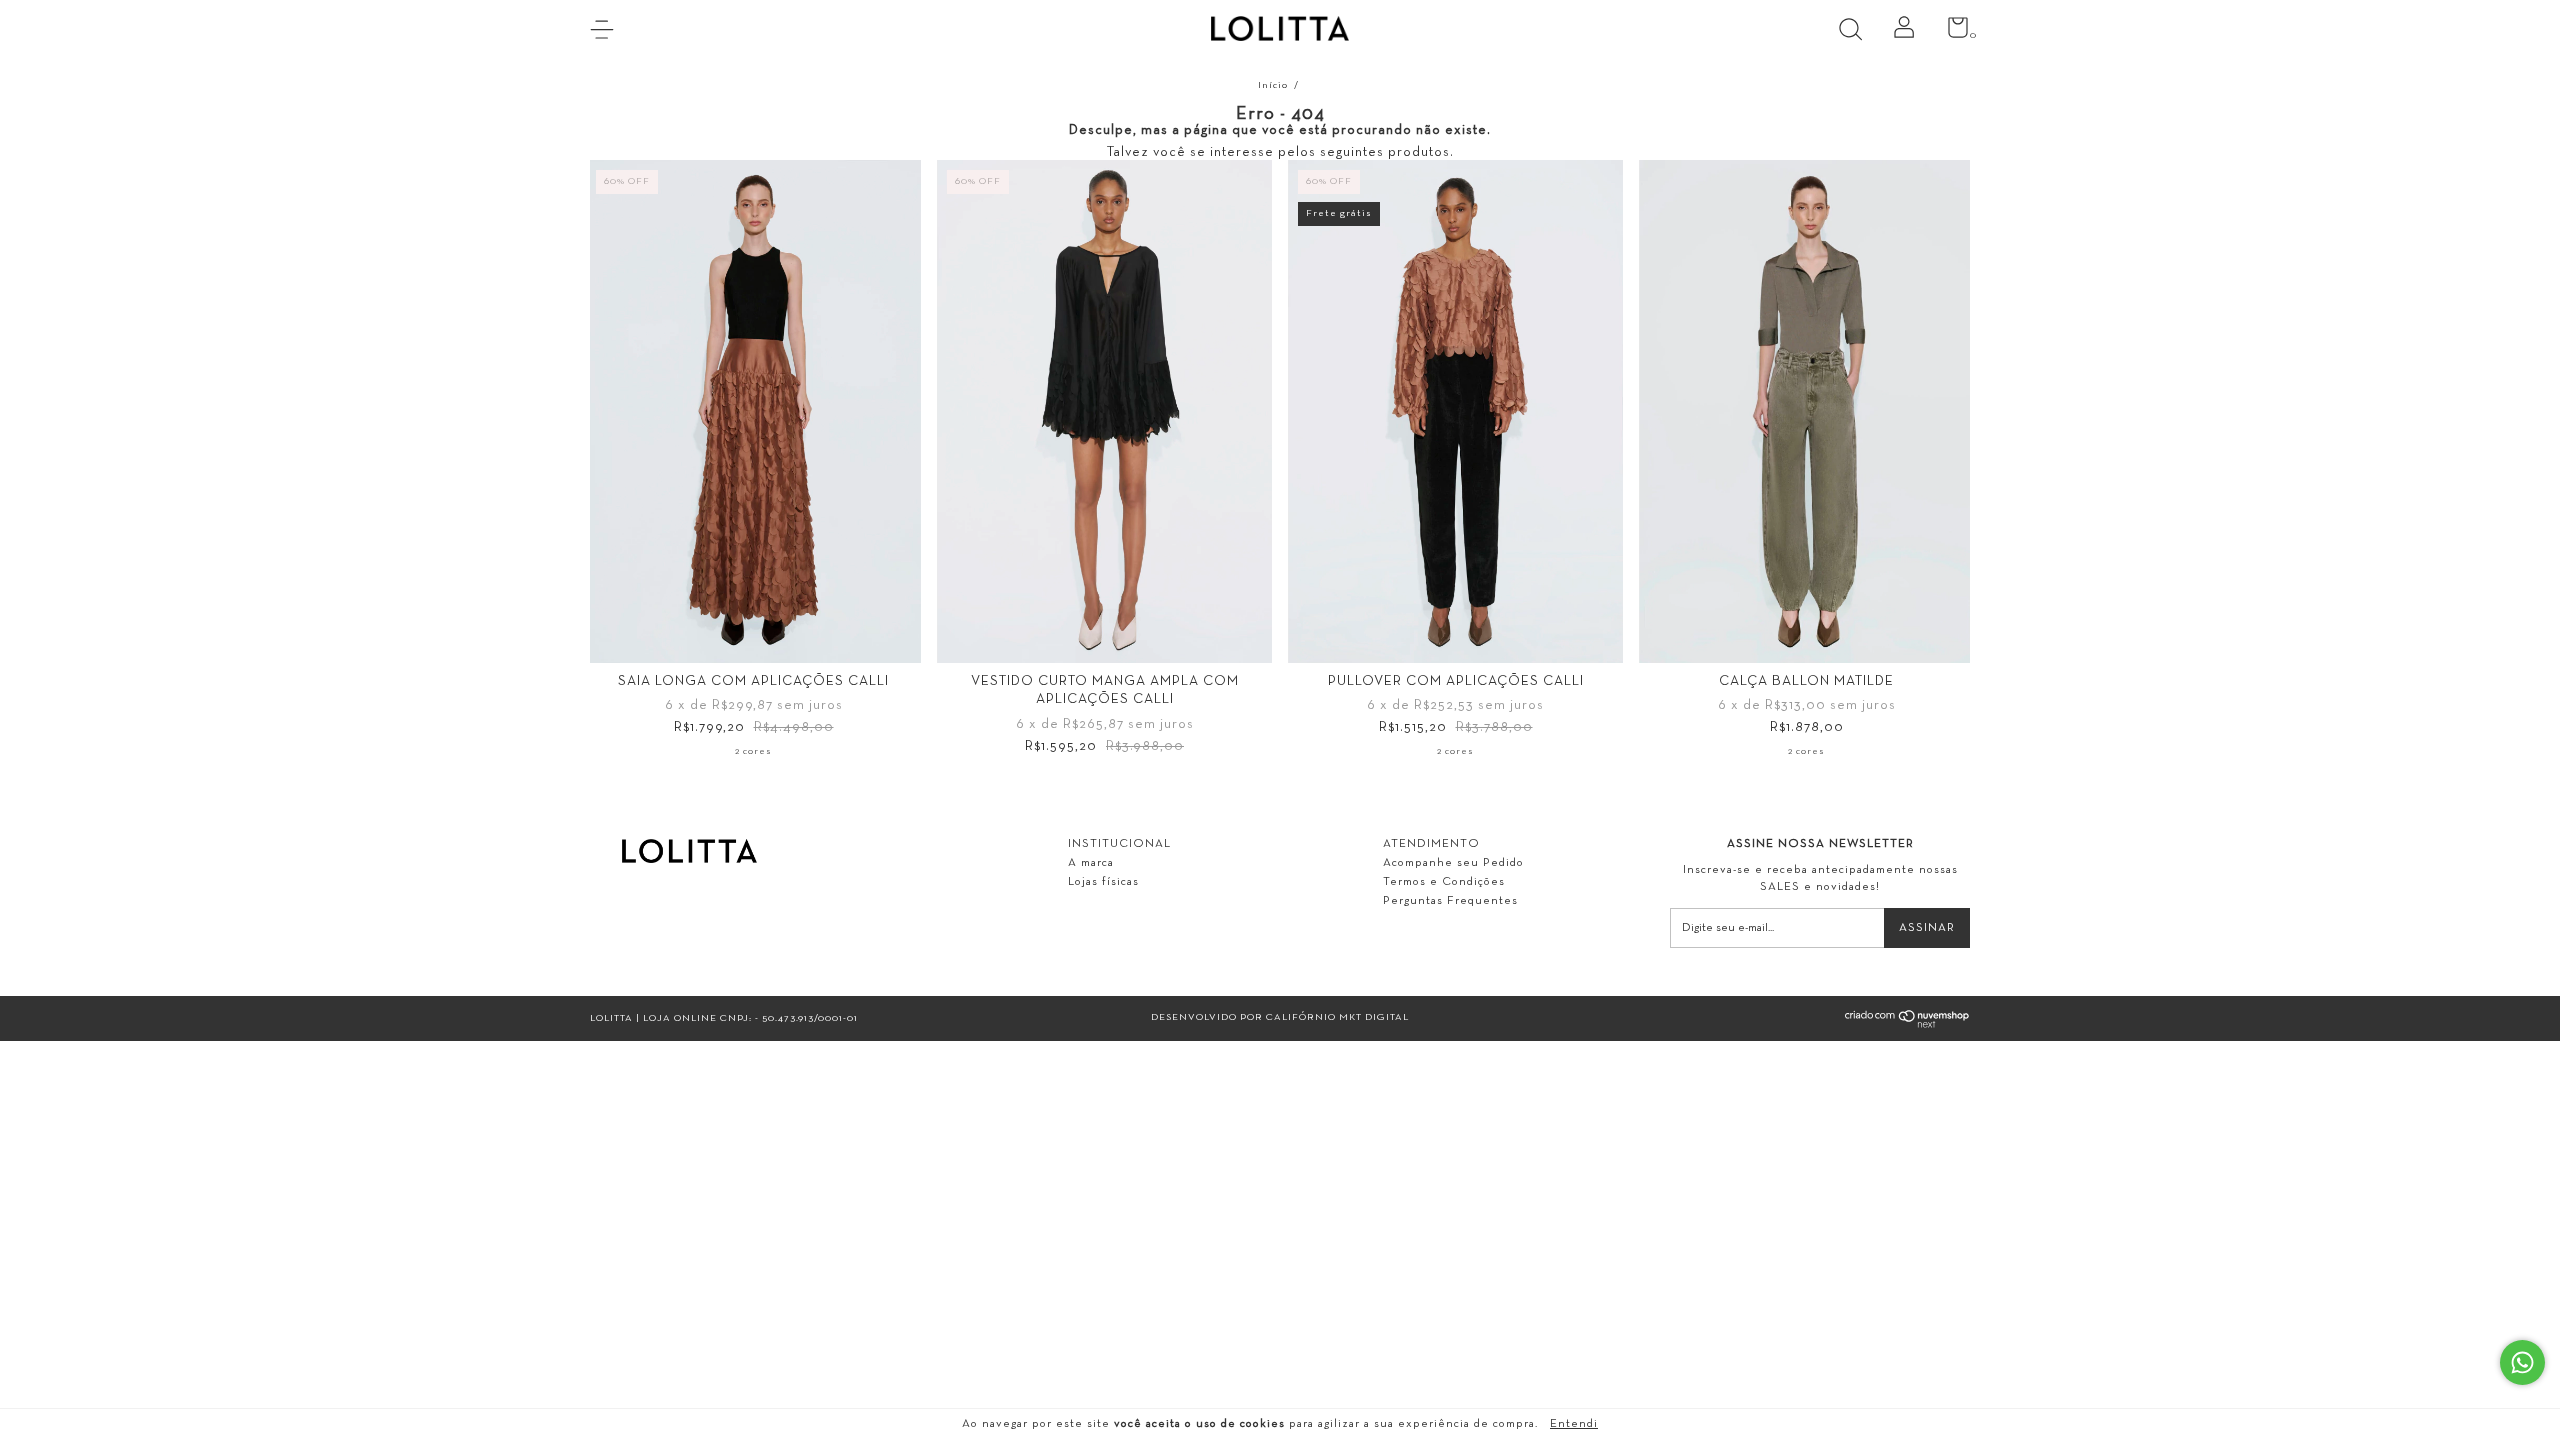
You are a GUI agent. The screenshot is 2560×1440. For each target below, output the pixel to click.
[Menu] (609, 32)
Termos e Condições (1444, 882)
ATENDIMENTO (1431, 844)
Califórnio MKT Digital (1337, 1017)
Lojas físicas (1103, 882)
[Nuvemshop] (1907, 1025)
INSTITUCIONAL (1119, 844)
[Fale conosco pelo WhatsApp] (2522, 1362)
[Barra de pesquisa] (1857, 32)
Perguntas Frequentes (1450, 901)
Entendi (1574, 1424)
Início (1273, 85)
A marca (1091, 863)
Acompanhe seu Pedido (1453, 863)
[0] (1950, 33)
